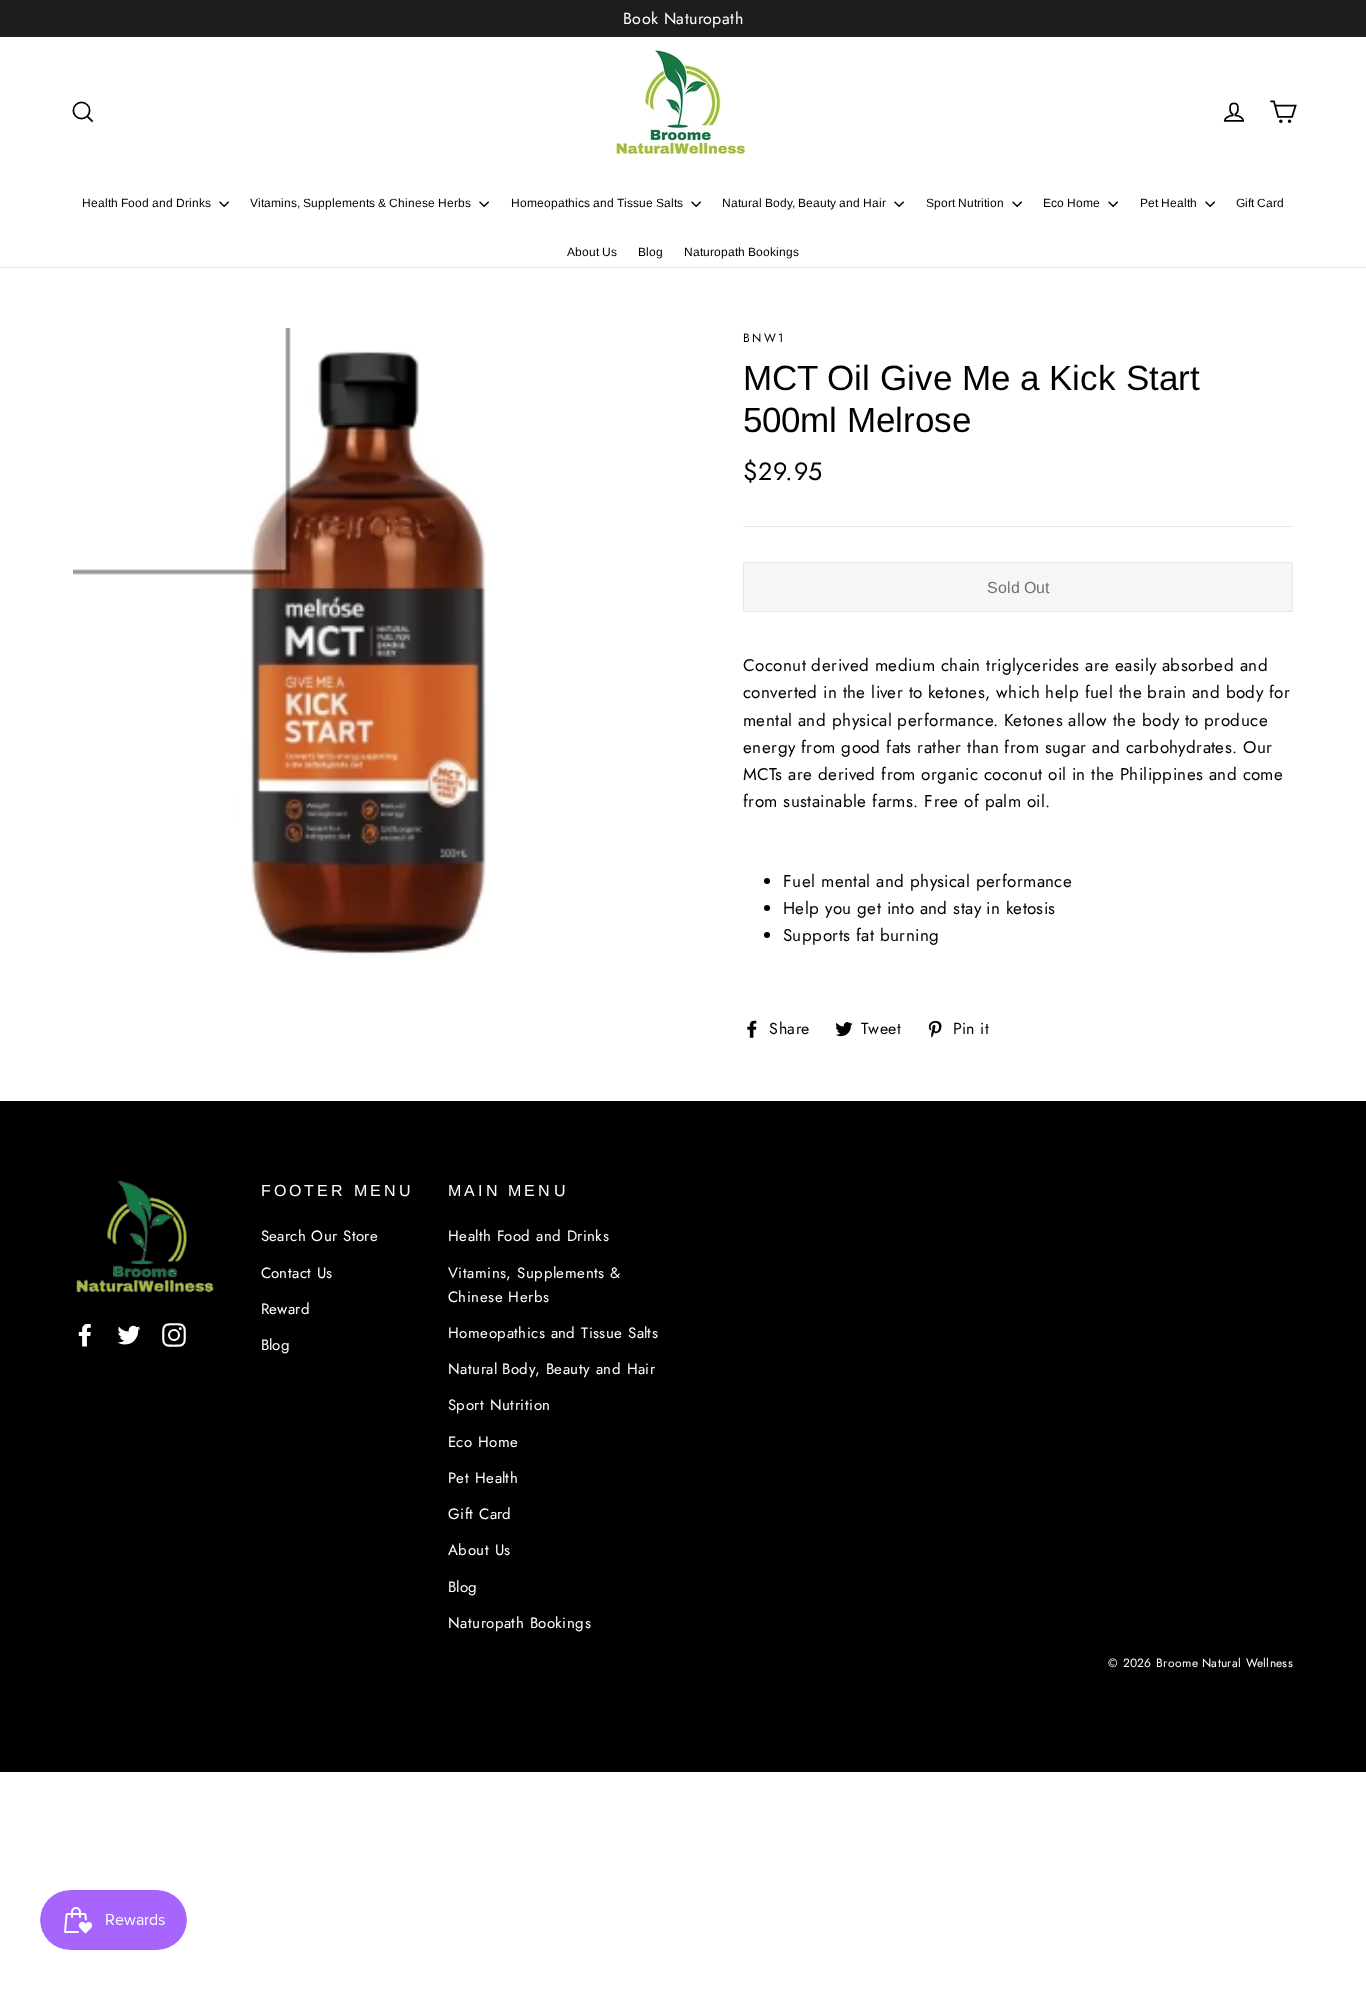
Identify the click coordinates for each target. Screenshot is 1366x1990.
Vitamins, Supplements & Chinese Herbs (362, 203)
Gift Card (1260, 203)
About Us (592, 252)
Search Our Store (320, 1236)
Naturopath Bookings (741, 252)
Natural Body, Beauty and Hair (805, 203)
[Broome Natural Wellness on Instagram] (174, 1333)
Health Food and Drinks (148, 203)
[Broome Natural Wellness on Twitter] (129, 1333)
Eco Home (1073, 203)
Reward (286, 1309)
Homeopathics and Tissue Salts (598, 203)
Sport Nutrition (966, 203)
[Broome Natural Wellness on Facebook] (85, 1333)
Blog (650, 252)
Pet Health (1170, 203)
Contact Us (297, 1273)
